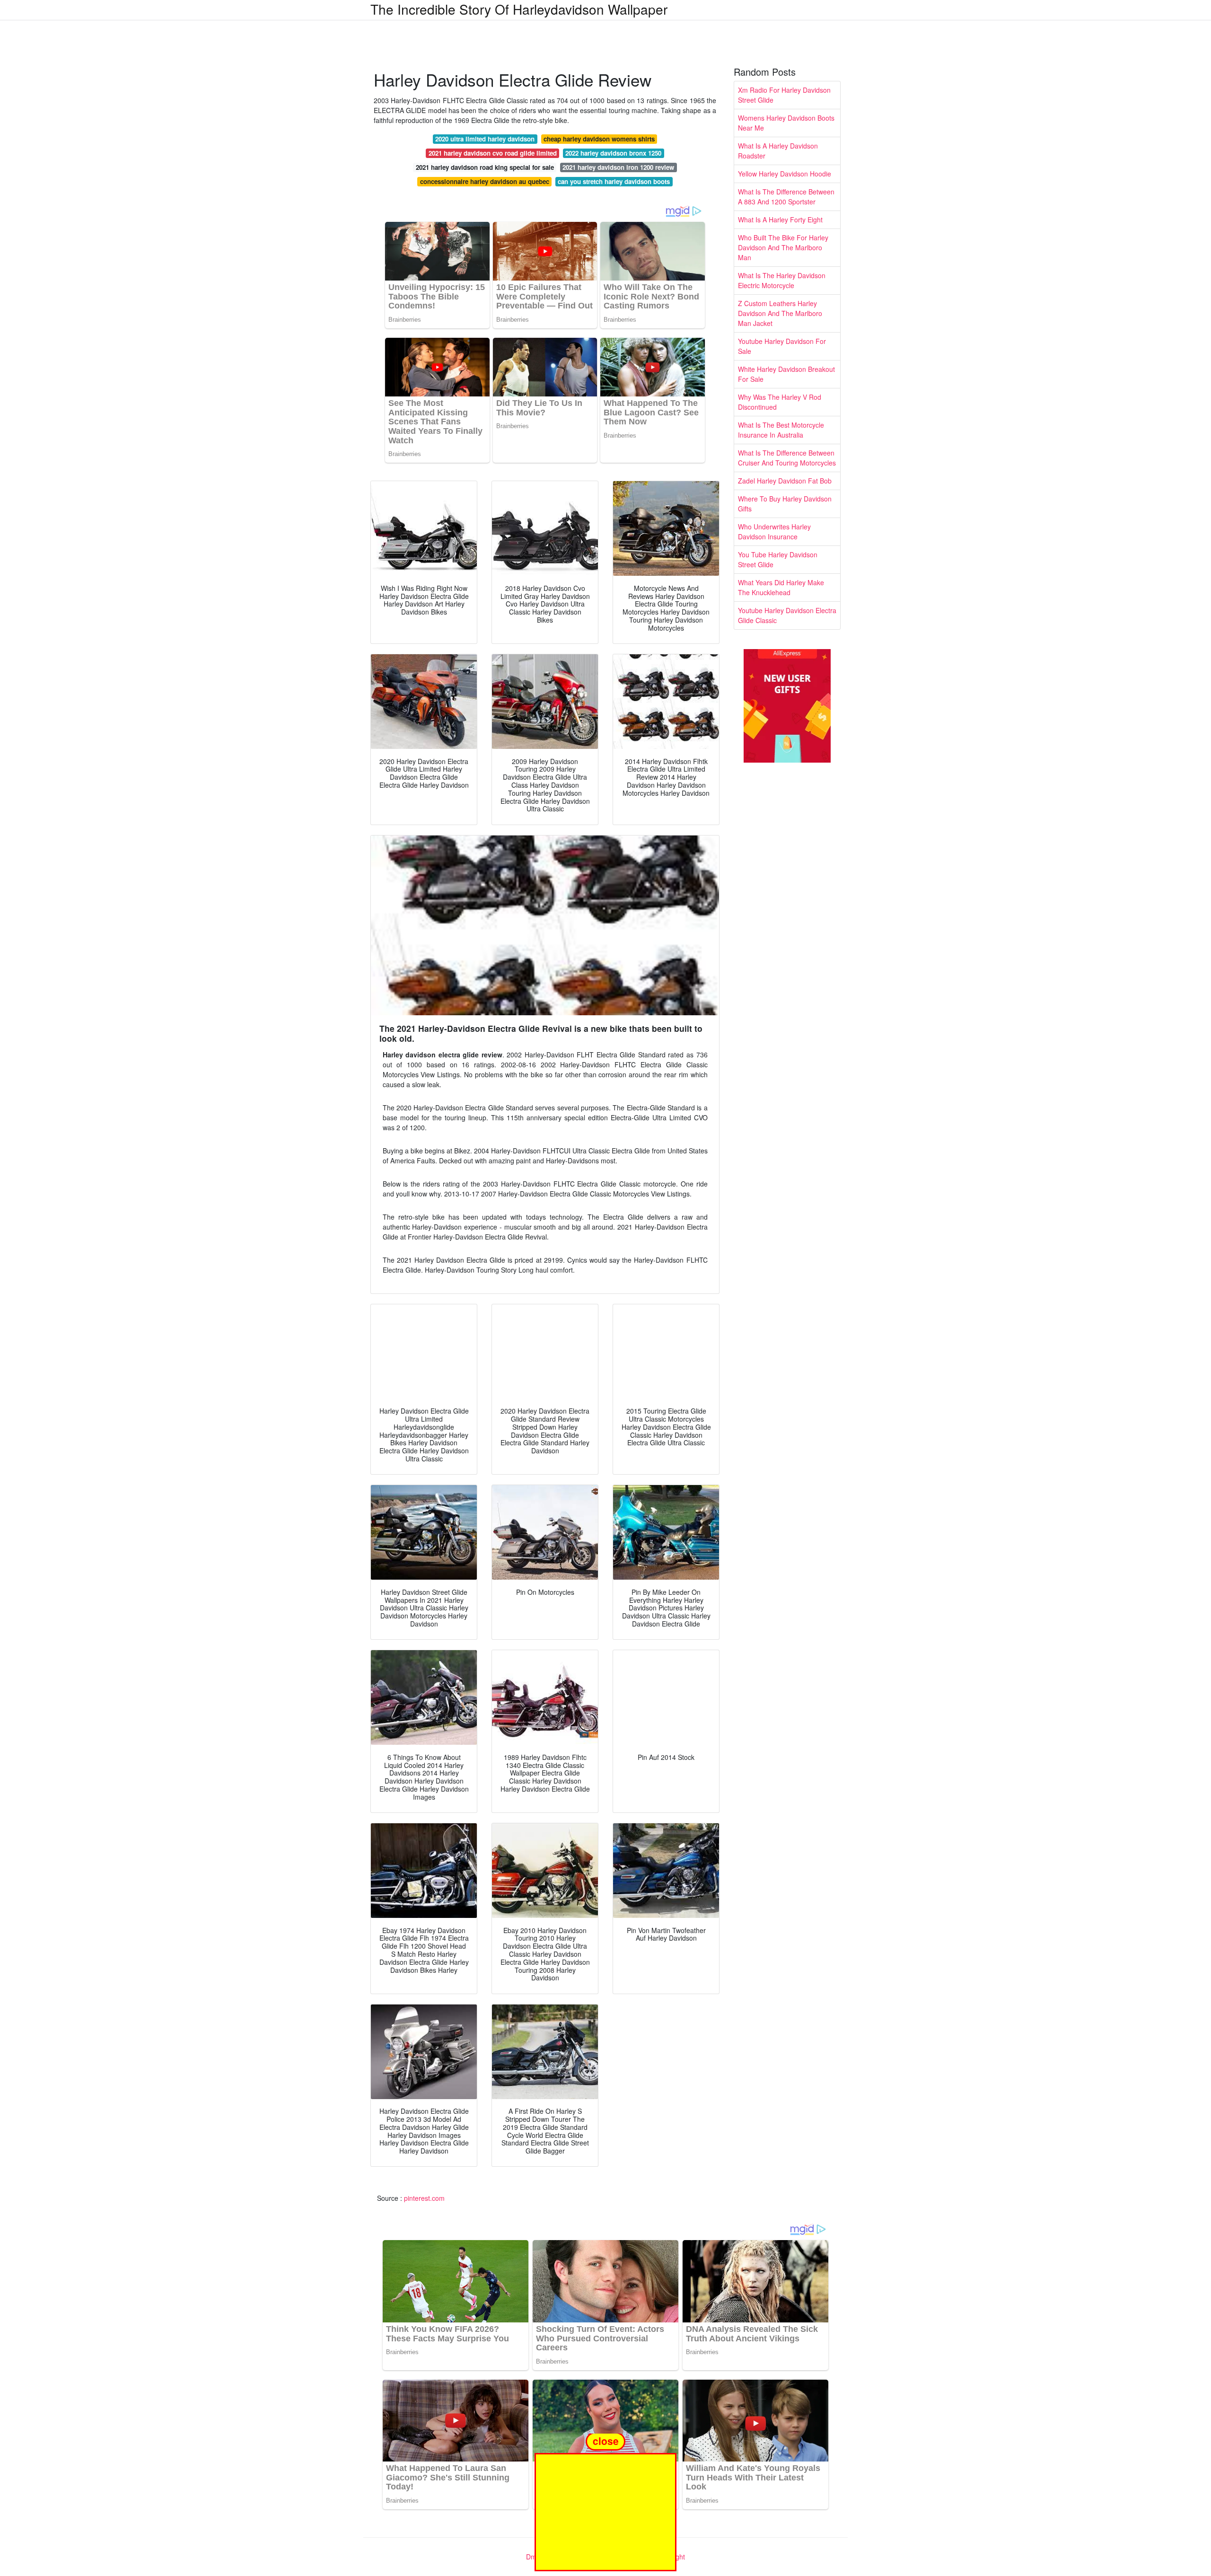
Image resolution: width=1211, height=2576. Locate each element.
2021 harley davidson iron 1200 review (618, 167)
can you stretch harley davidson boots (614, 181)
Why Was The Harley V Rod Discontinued (780, 402)
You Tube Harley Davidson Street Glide (778, 559)
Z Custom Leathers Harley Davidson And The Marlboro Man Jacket (780, 313)
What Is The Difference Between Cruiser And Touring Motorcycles (787, 458)
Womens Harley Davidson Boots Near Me (786, 123)
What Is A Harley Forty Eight (780, 220)
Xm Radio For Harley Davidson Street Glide (784, 95)
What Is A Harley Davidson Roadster (778, 151)
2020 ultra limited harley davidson (485, 139)
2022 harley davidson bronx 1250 (613, 153)
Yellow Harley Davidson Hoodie (785, 174)
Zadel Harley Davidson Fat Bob (785, 481)
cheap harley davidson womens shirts (599, 139)
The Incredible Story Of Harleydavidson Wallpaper (519, 9)
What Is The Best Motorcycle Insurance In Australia (781, 430)
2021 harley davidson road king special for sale (485, 167)
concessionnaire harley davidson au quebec (485, 181)
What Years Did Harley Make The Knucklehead (781, 587)
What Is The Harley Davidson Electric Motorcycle (782, 280)
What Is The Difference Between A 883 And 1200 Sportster (786, 197)
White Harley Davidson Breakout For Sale (786, 374)
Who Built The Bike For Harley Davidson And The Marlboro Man (783, 247)
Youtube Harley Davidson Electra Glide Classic (787, 615)
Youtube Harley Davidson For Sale (782, 346)
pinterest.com (424, 2198)
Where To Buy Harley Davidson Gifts (785, 504)
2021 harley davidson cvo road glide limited (493, 153)
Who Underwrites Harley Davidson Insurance (774, 532)
